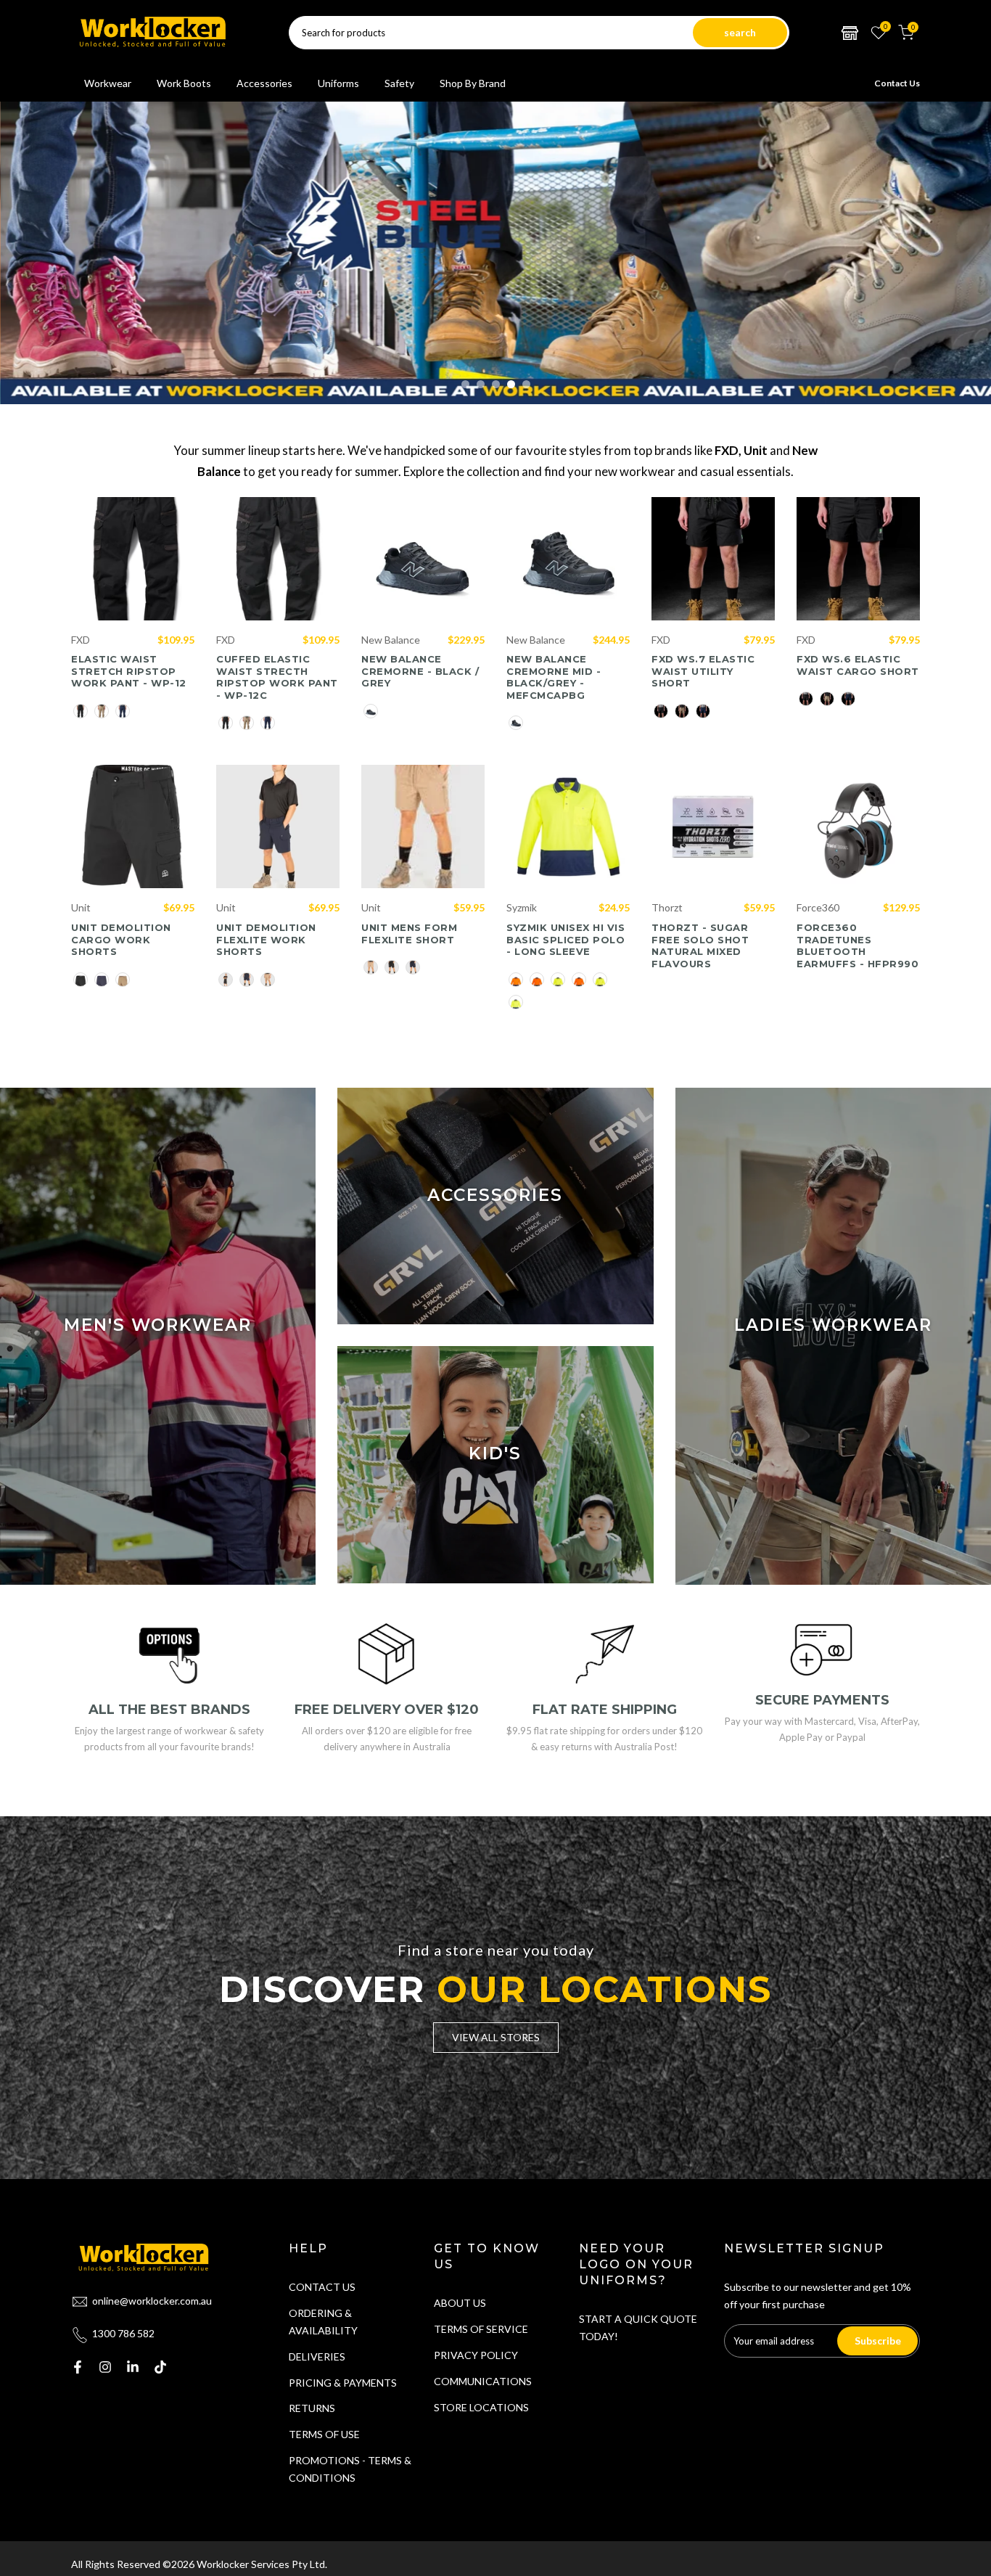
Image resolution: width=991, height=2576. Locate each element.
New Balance (391, 640)
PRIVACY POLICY (476, 2355)
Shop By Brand (473, 83)
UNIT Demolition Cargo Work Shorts (121, 939)
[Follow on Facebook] (78, 2367)
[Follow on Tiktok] (160, 2367)
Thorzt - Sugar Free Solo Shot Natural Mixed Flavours (700, 946)
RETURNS (312, 2408)
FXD (81, 640)
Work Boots (184, 83)
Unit (81, 907)
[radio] (81, 711)
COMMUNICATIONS (483, 2381)
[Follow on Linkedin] (133, 2367)
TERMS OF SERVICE (481, 2329)
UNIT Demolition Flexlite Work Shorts (266, 939)
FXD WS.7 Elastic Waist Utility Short (703, 671)
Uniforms (338, 83)
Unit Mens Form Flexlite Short (409, 934)
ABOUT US (460, 2303)
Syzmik (522, 907)
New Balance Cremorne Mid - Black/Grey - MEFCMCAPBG (554, 677)
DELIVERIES (317, 2356)
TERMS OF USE (324, 2434)
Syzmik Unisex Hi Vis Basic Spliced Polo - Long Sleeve (566, 939)
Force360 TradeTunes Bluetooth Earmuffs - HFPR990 (858, 946)
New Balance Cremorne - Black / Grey (420, 671)
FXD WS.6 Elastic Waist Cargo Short (858, 665)
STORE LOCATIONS (481, 2407)
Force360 (818, 907)
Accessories (264, 83)
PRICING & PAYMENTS (343, 2383)
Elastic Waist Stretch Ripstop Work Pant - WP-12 (129, 671)
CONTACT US (322, 2287)
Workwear (108, 83)
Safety (399, 83)
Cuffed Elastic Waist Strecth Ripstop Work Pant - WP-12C (277, 677)
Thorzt (667, 907)
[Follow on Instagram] (105, 2367)
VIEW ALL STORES (496, 2037)
